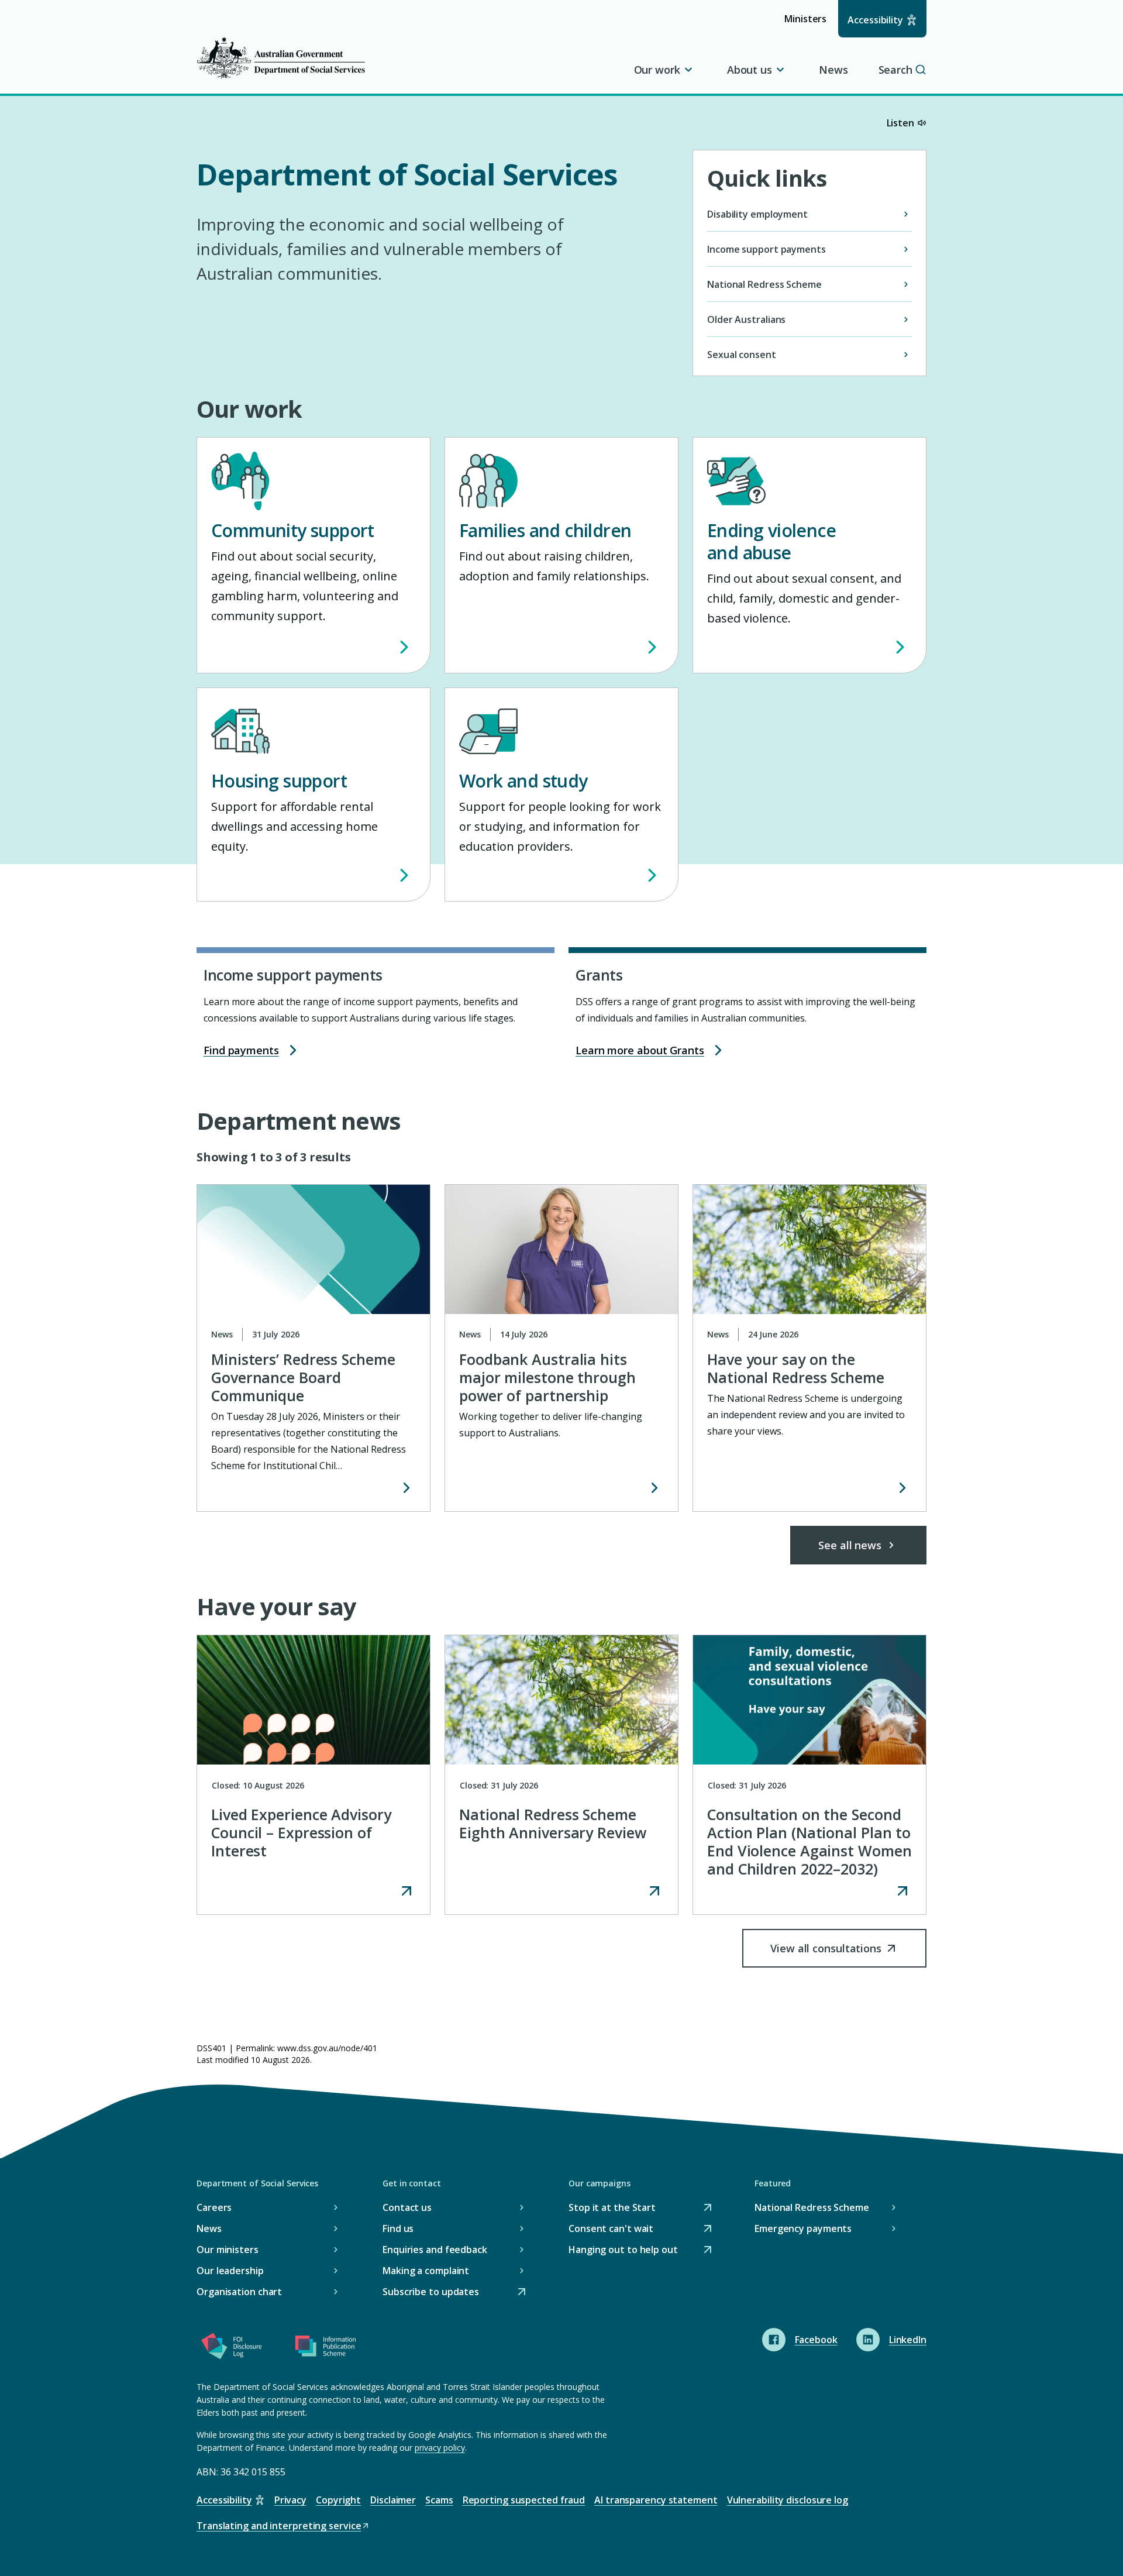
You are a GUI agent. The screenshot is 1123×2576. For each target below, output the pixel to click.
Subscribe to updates (431, 2293)
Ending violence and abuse (771, 541)
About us (750, 70)
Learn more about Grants (640, 1050)
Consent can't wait (611, 2229)
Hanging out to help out (623, 2250)
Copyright (338, 2500)
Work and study (523, 781)
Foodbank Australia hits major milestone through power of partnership (547, 1377)
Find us (398, 2228)
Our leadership (230, 2271)
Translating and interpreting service (279, 2527)
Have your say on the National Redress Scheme (796, 1368)
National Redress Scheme (812, 2207)
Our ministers (228, 2250)
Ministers (809, 24)
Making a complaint (426, 2271)
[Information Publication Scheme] (325, 2348)
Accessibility (875, 20)
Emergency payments (803, 2228)
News (833, 70)
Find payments (241, 1050)
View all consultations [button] (826, 1954)
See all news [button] (850, 1545)
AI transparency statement (656, 2500)
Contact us (407, 2207)
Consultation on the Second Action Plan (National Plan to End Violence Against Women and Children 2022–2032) (809, 1841)
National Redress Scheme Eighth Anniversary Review (553, 1823)
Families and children (545, 530)
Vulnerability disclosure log (788, 2500)
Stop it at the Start (612, 2208)
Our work (657, 70)
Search (895, 70)
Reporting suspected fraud (524, 2500)
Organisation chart (239, 2292)
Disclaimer (393, 2500)
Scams (439, 2500)
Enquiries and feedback (435, 2250)
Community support (293, 530)
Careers (214, 2207)
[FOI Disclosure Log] (232, 2348)
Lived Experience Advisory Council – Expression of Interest (301, 1832)
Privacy (290, 2500)
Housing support (279, 781)
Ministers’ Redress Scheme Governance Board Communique (303, 1377)
